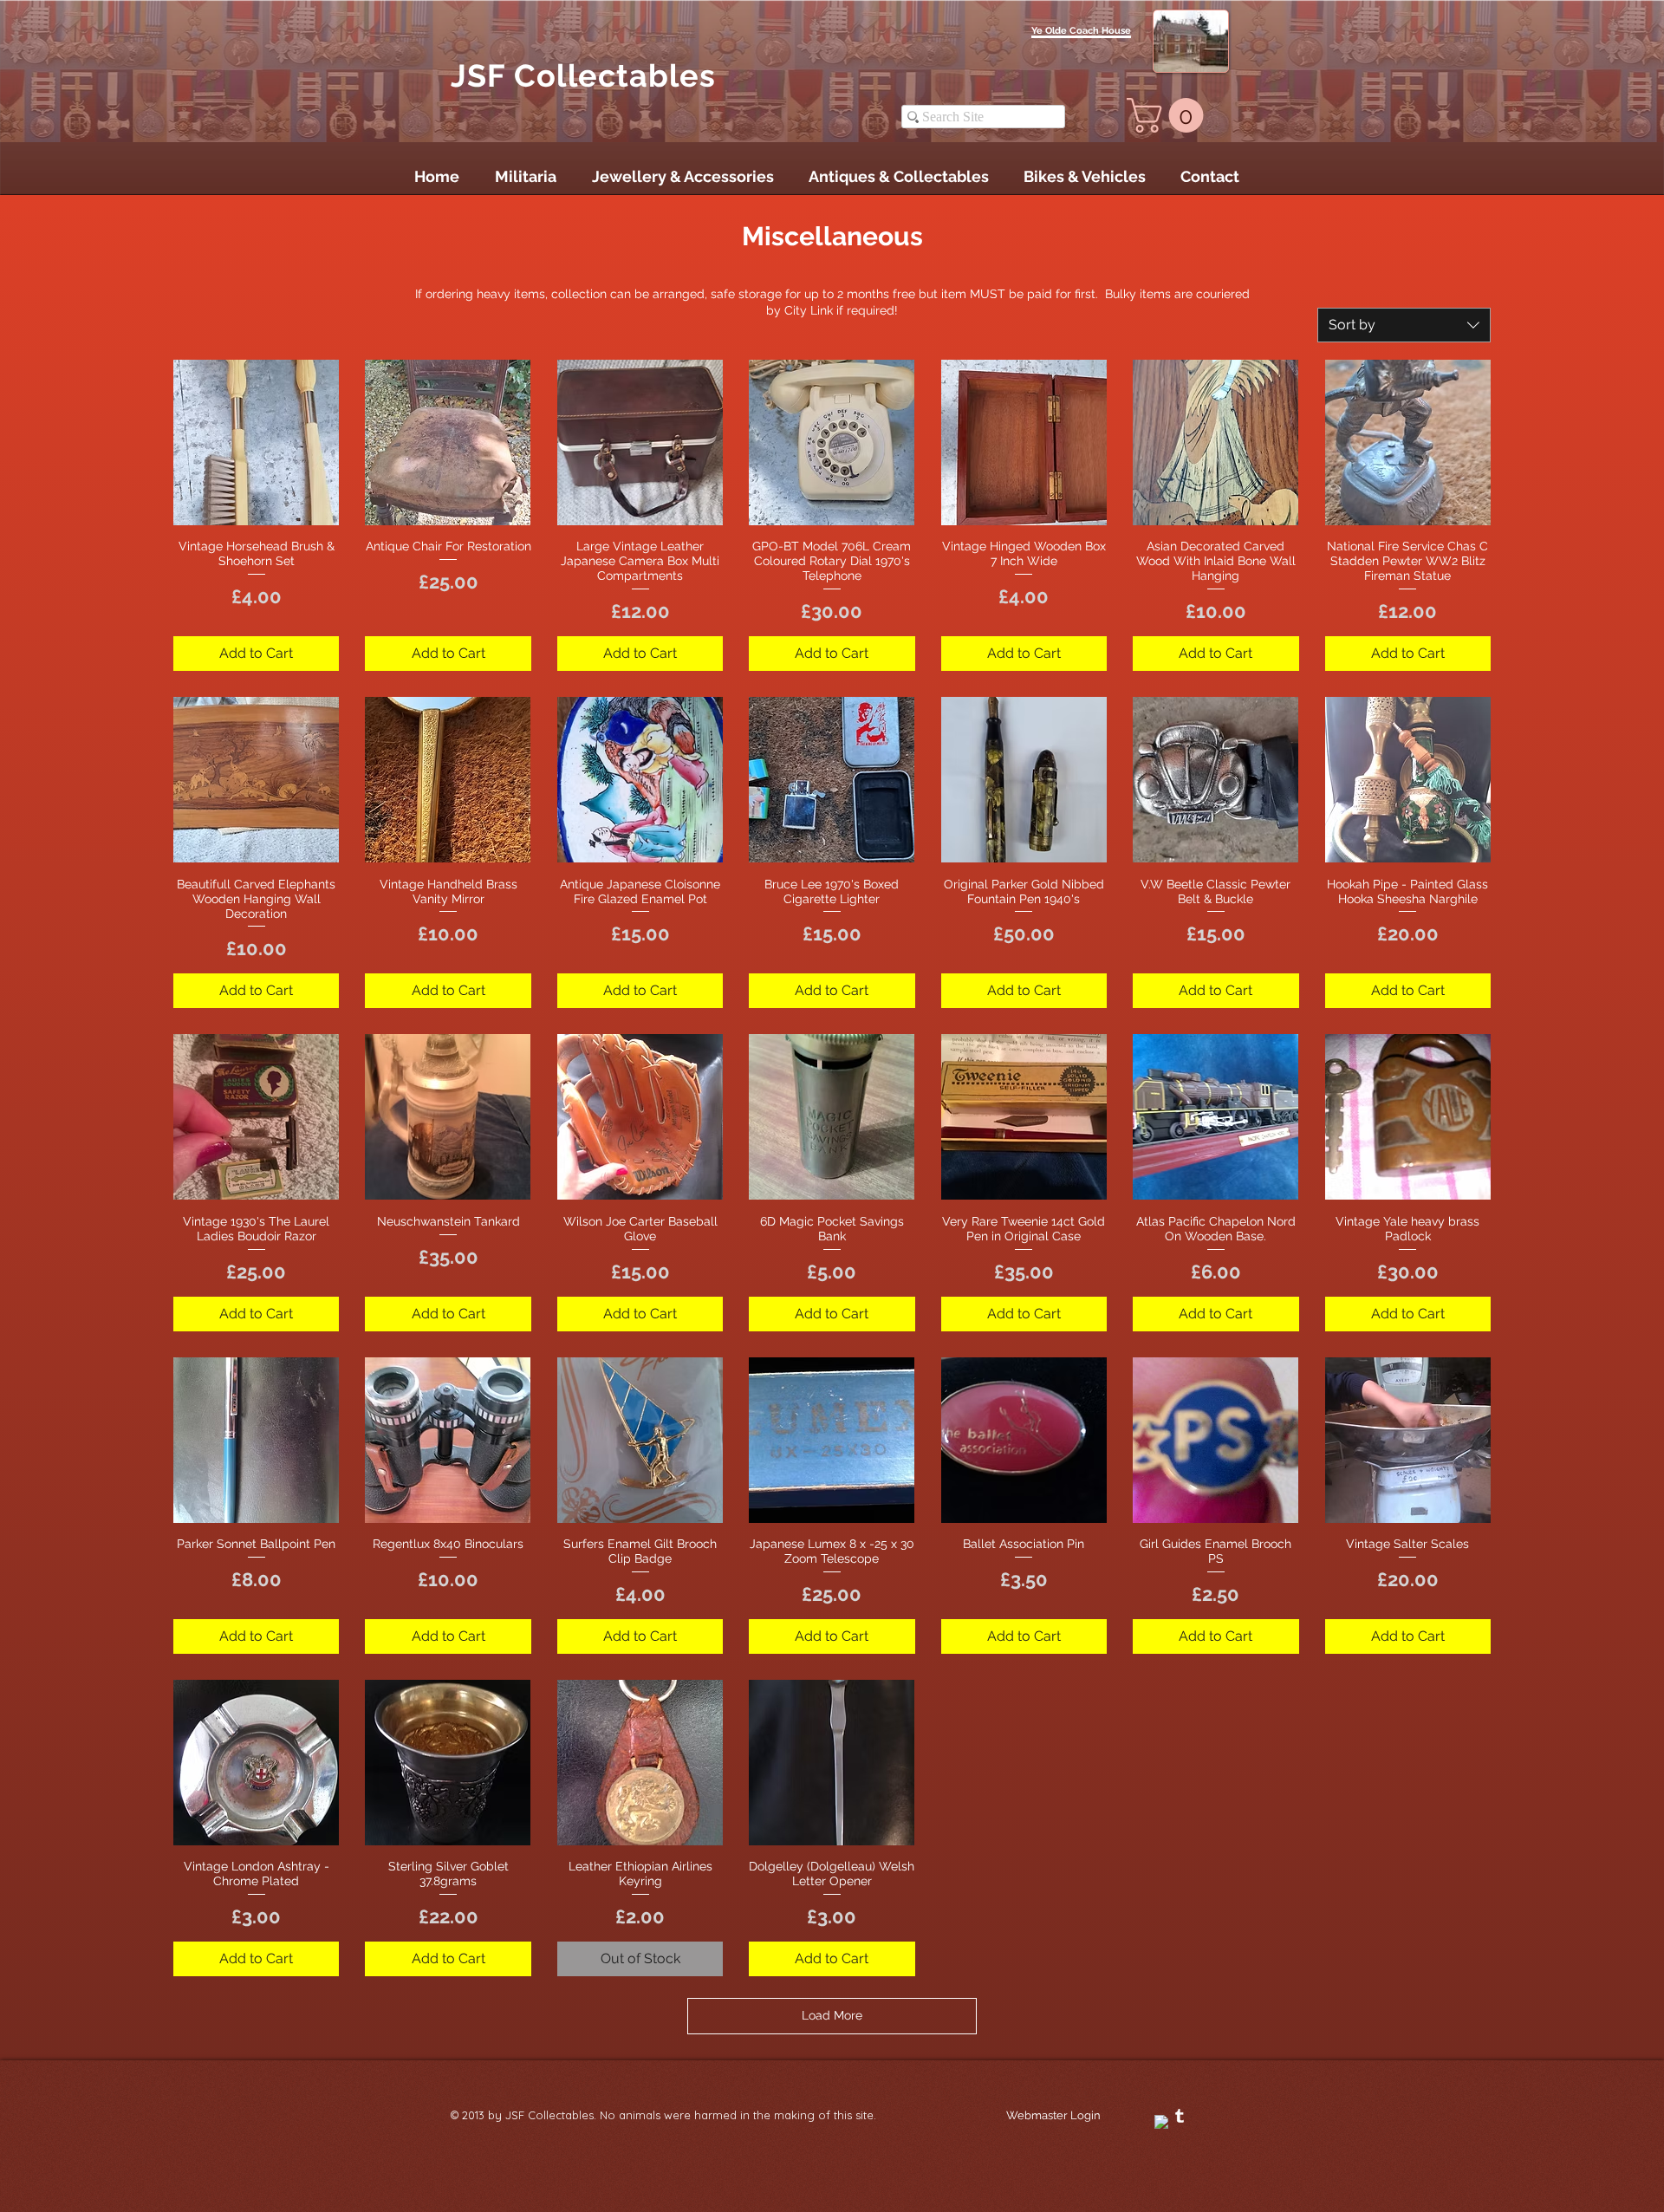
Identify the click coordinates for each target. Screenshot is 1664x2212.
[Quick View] (256, 442)
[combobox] (1404, 325)
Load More (832, 2015)
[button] (1169, 115)
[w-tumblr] (1180, 2116)
